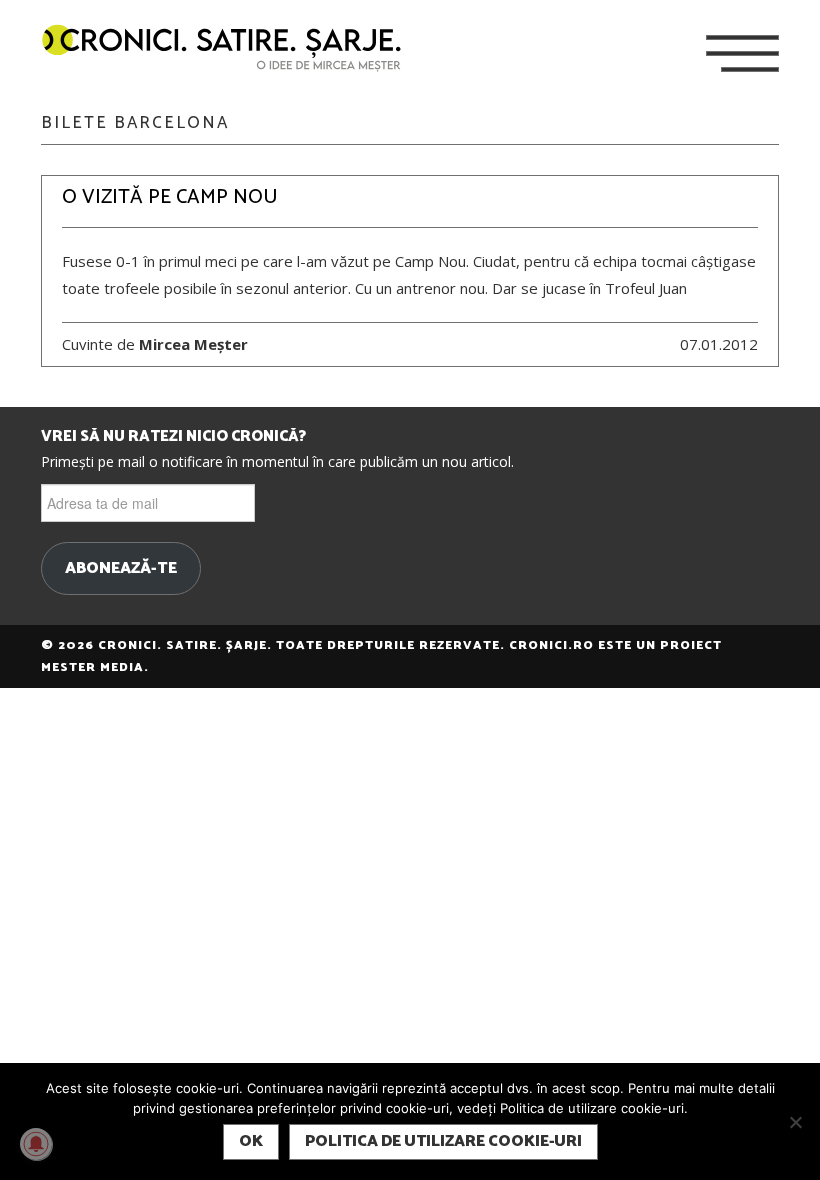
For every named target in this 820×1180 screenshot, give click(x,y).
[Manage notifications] (36, 1144)
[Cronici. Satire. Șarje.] (230, 49)
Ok (251, 1141)
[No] (795, 1122)
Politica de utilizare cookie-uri (443, 1141)
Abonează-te (121, 569)
